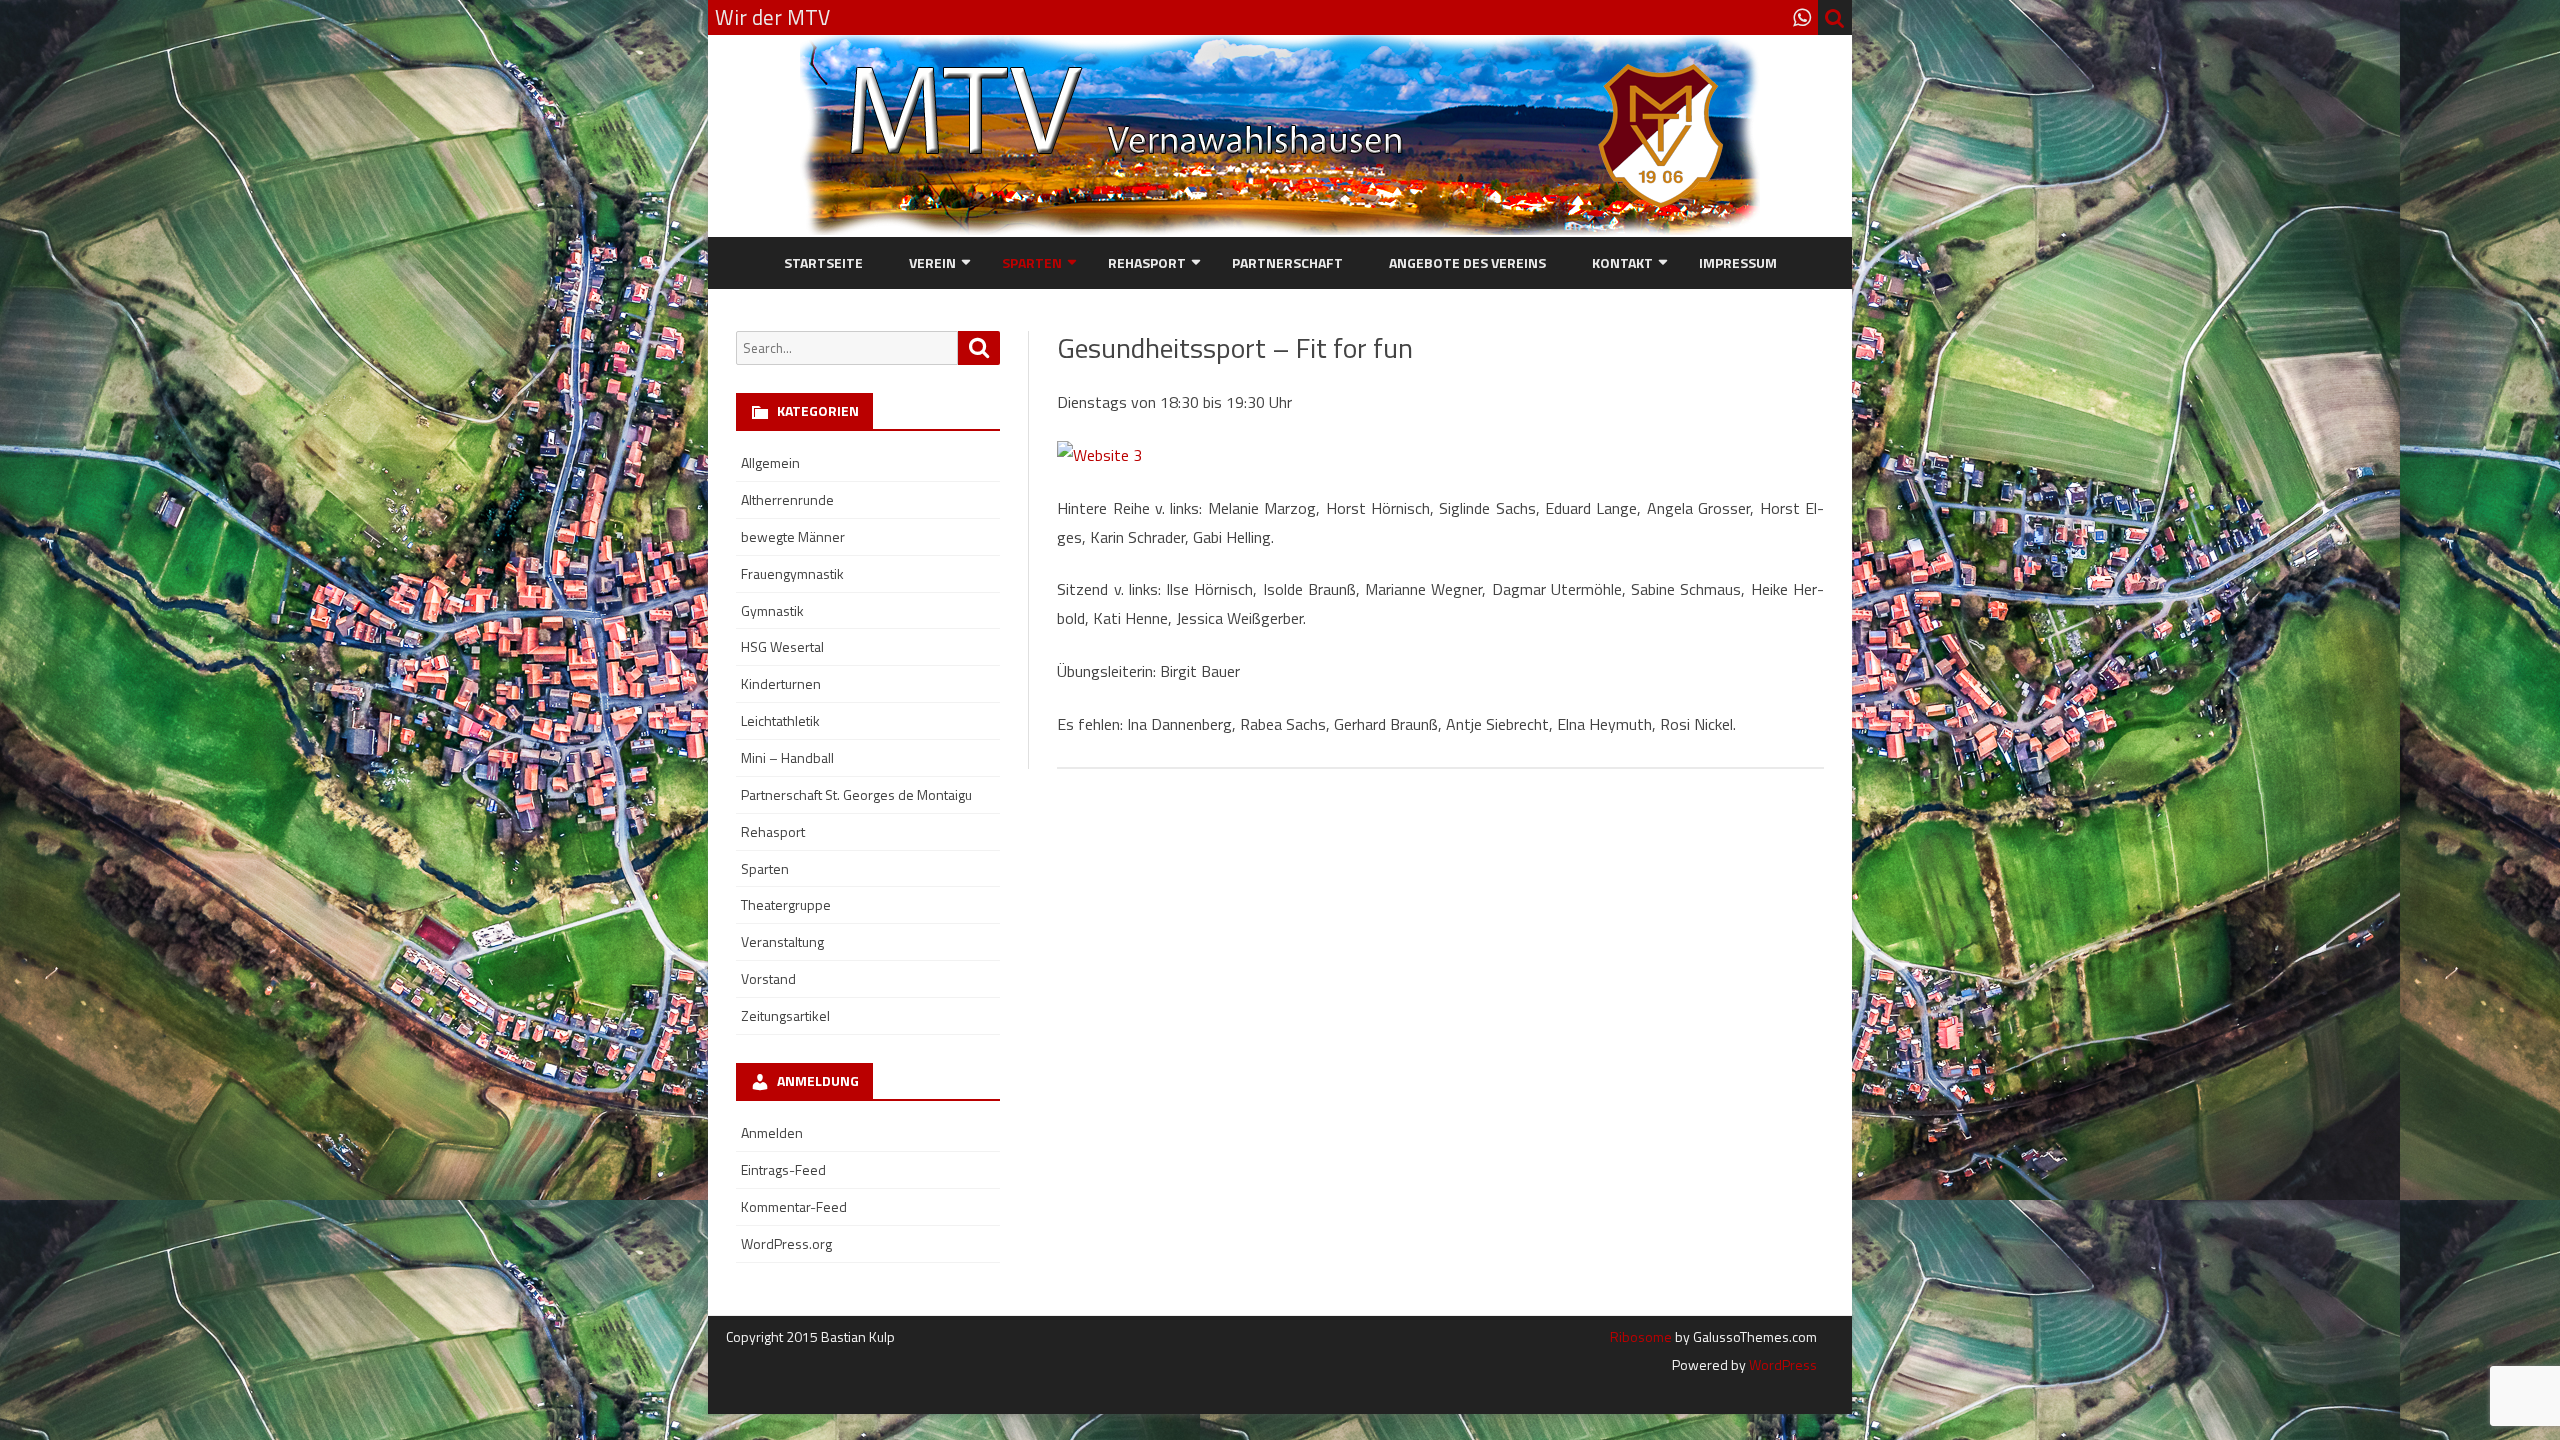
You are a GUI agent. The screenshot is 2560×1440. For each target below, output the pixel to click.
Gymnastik (772, 610)
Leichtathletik (780, 720)
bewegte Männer (793, 536)
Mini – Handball (787, 757)
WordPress (1781, 1364)
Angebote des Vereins (1467, 262)
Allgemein (770, 462)
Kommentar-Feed (794, 1206)
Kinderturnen (781, 683)
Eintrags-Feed (783, 1169)
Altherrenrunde (787, 499)
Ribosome (1641, 1336)
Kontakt (1622, 262)
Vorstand (768, 978)
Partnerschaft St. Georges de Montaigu (856, 794)
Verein (932, 262)
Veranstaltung (782, 941)
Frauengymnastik (792, 573)
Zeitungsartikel (785, 1015)
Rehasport (1147, 262)
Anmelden (772, 1132)
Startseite (823, 262)
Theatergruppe (786, 904)
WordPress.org (786, 1243)
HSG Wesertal (782, 646)
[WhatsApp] (1802, 17)
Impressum (1738, 262)
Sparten (1032, 262)
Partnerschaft (1287, 262)
